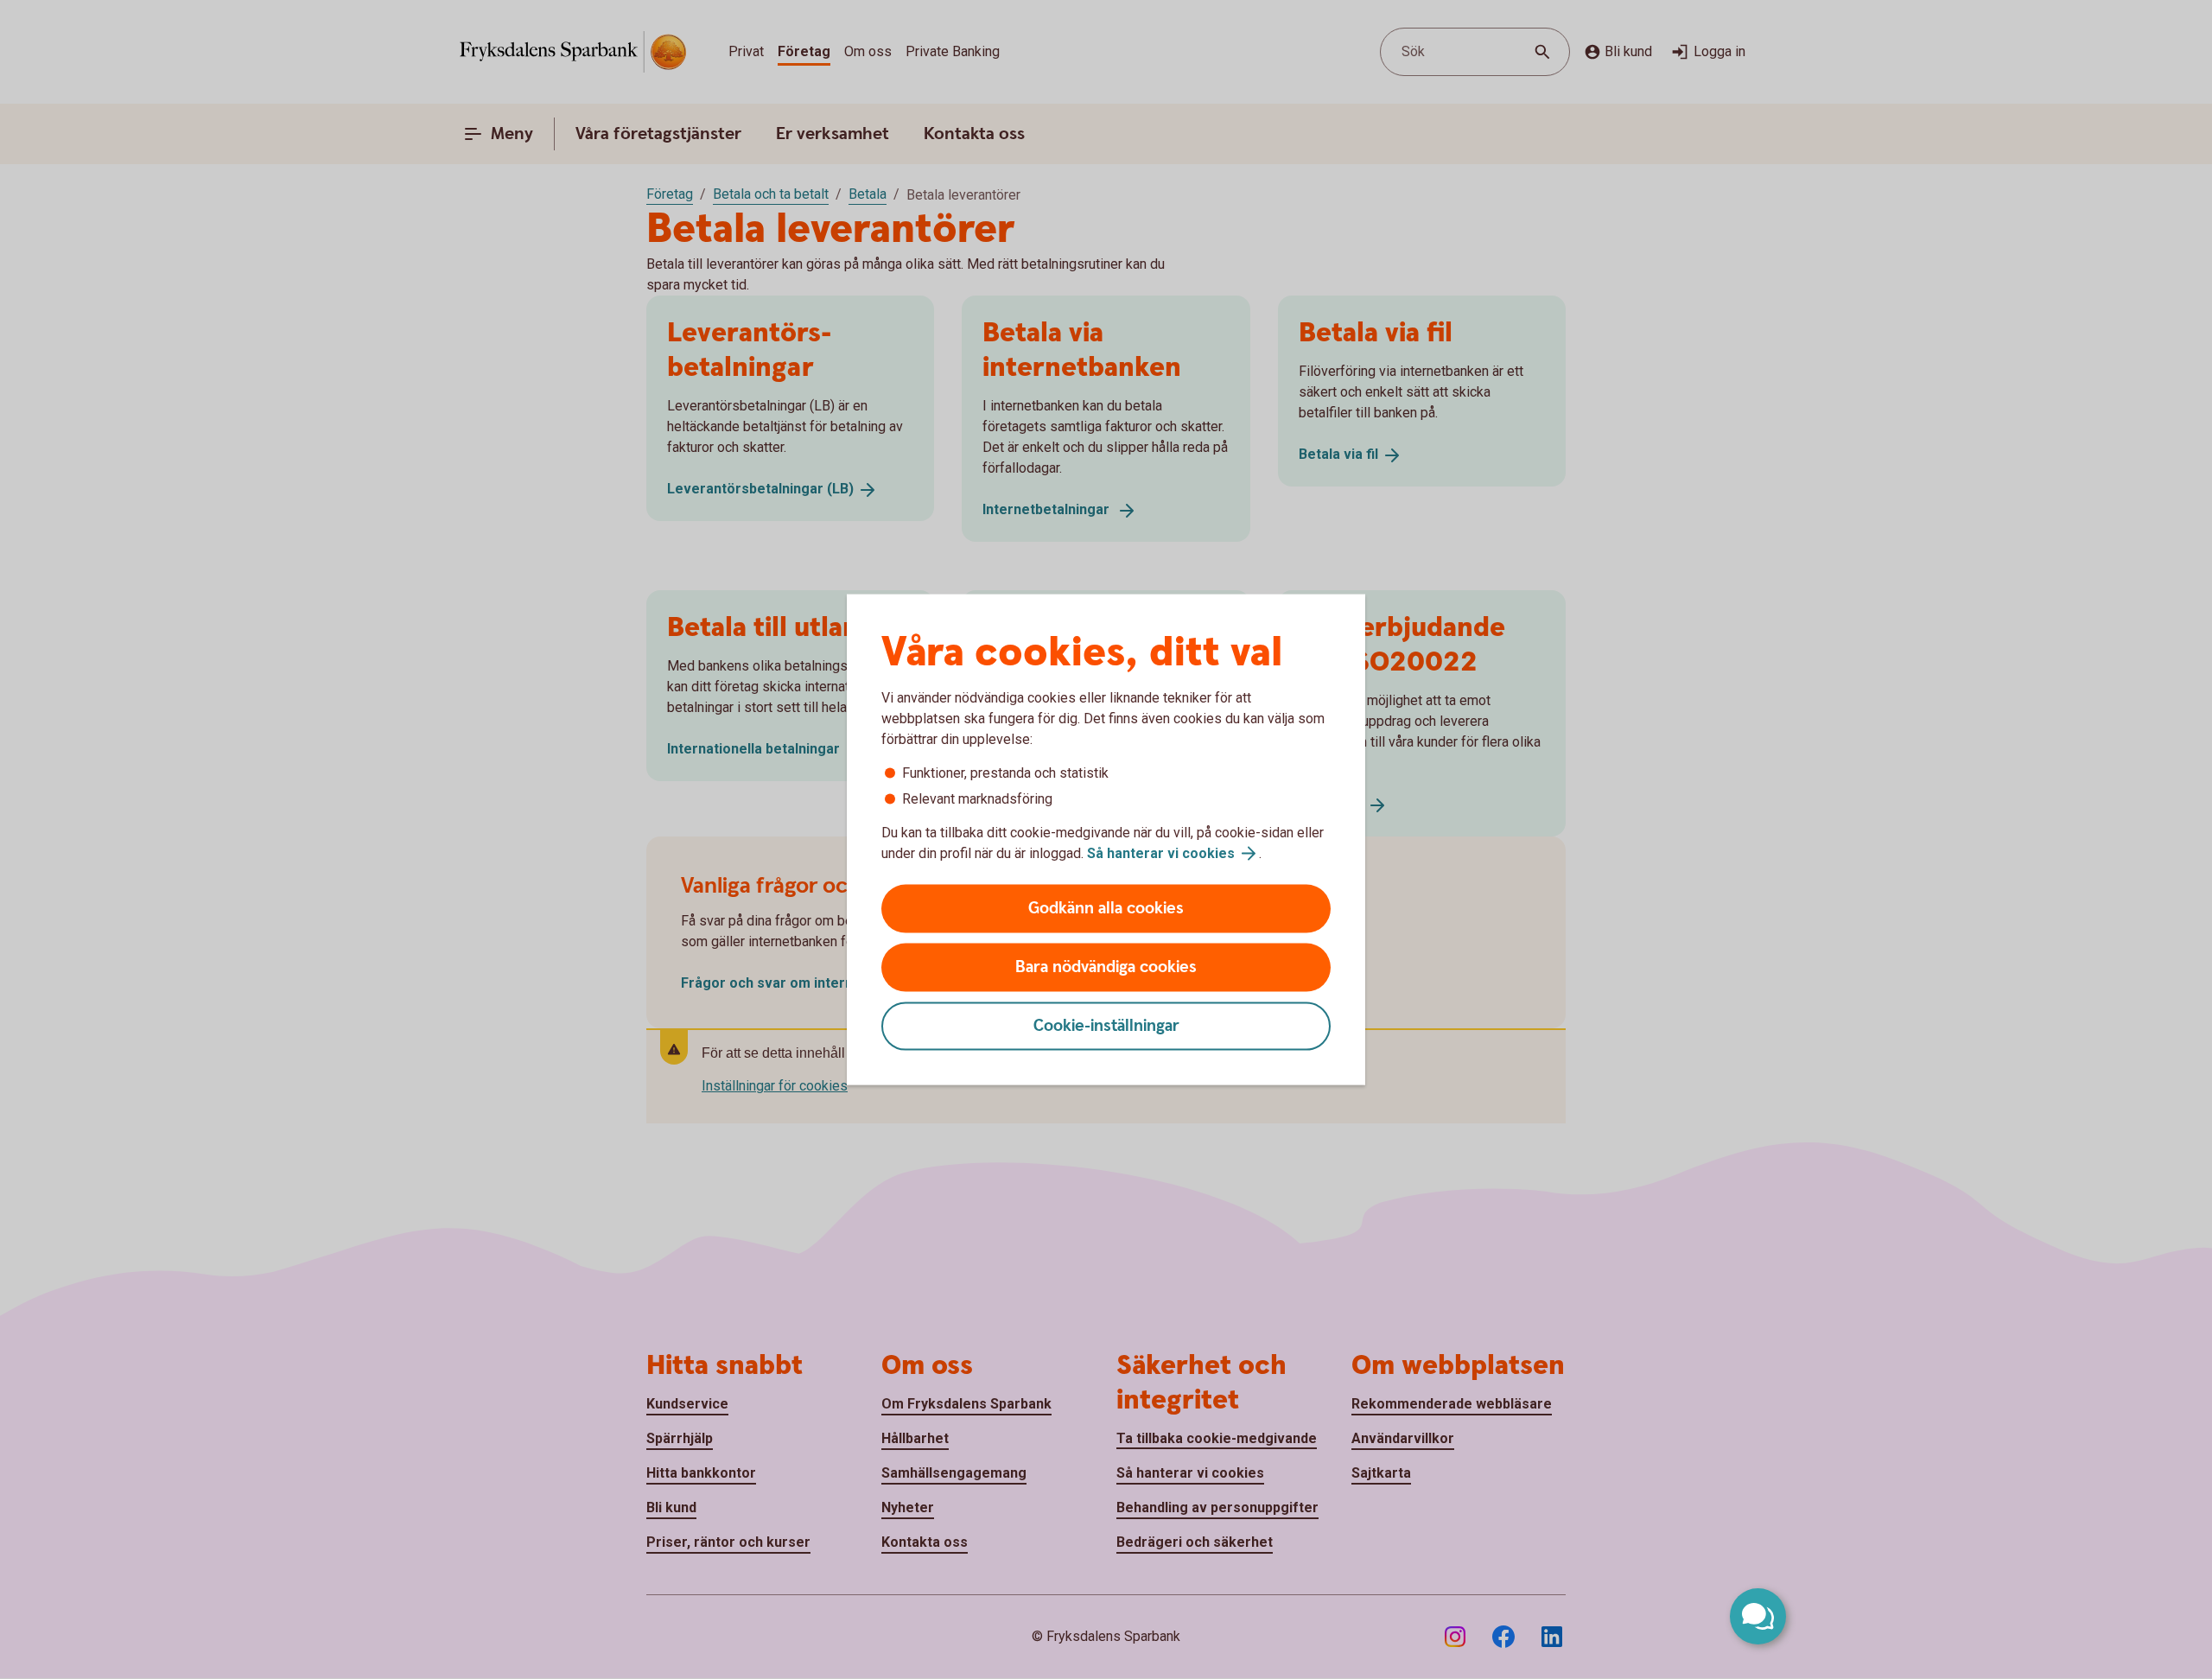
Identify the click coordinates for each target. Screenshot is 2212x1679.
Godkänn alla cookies (1106, 909)
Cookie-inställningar (1106, 1026)
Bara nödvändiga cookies (1106, 967)
